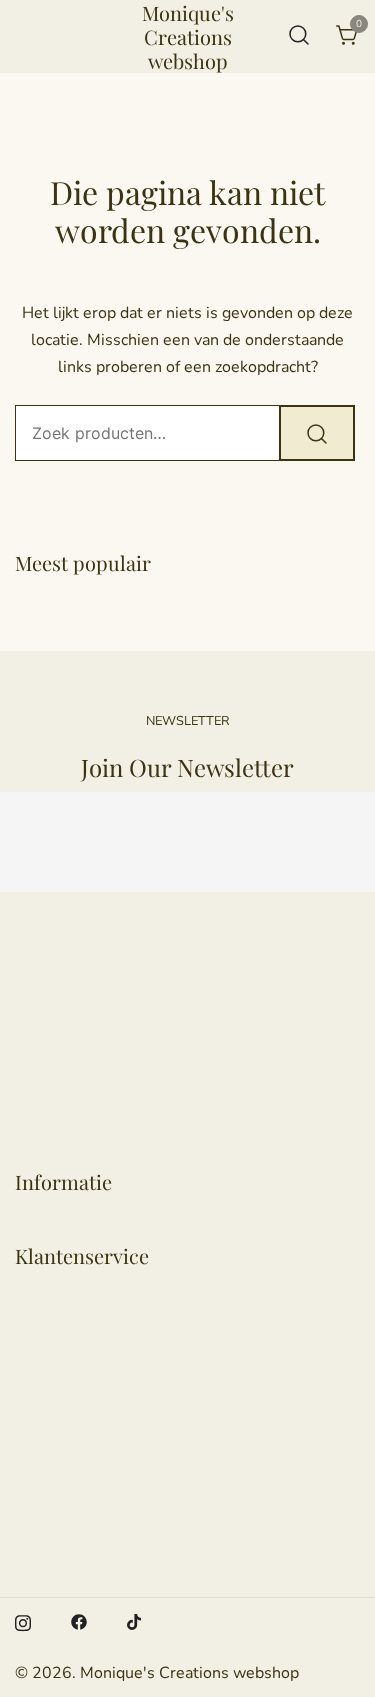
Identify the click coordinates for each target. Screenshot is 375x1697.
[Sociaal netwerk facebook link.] (79, 1621)
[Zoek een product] (299, 37)
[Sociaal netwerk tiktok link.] (135, 1621)
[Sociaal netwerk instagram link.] (23, 1621)
